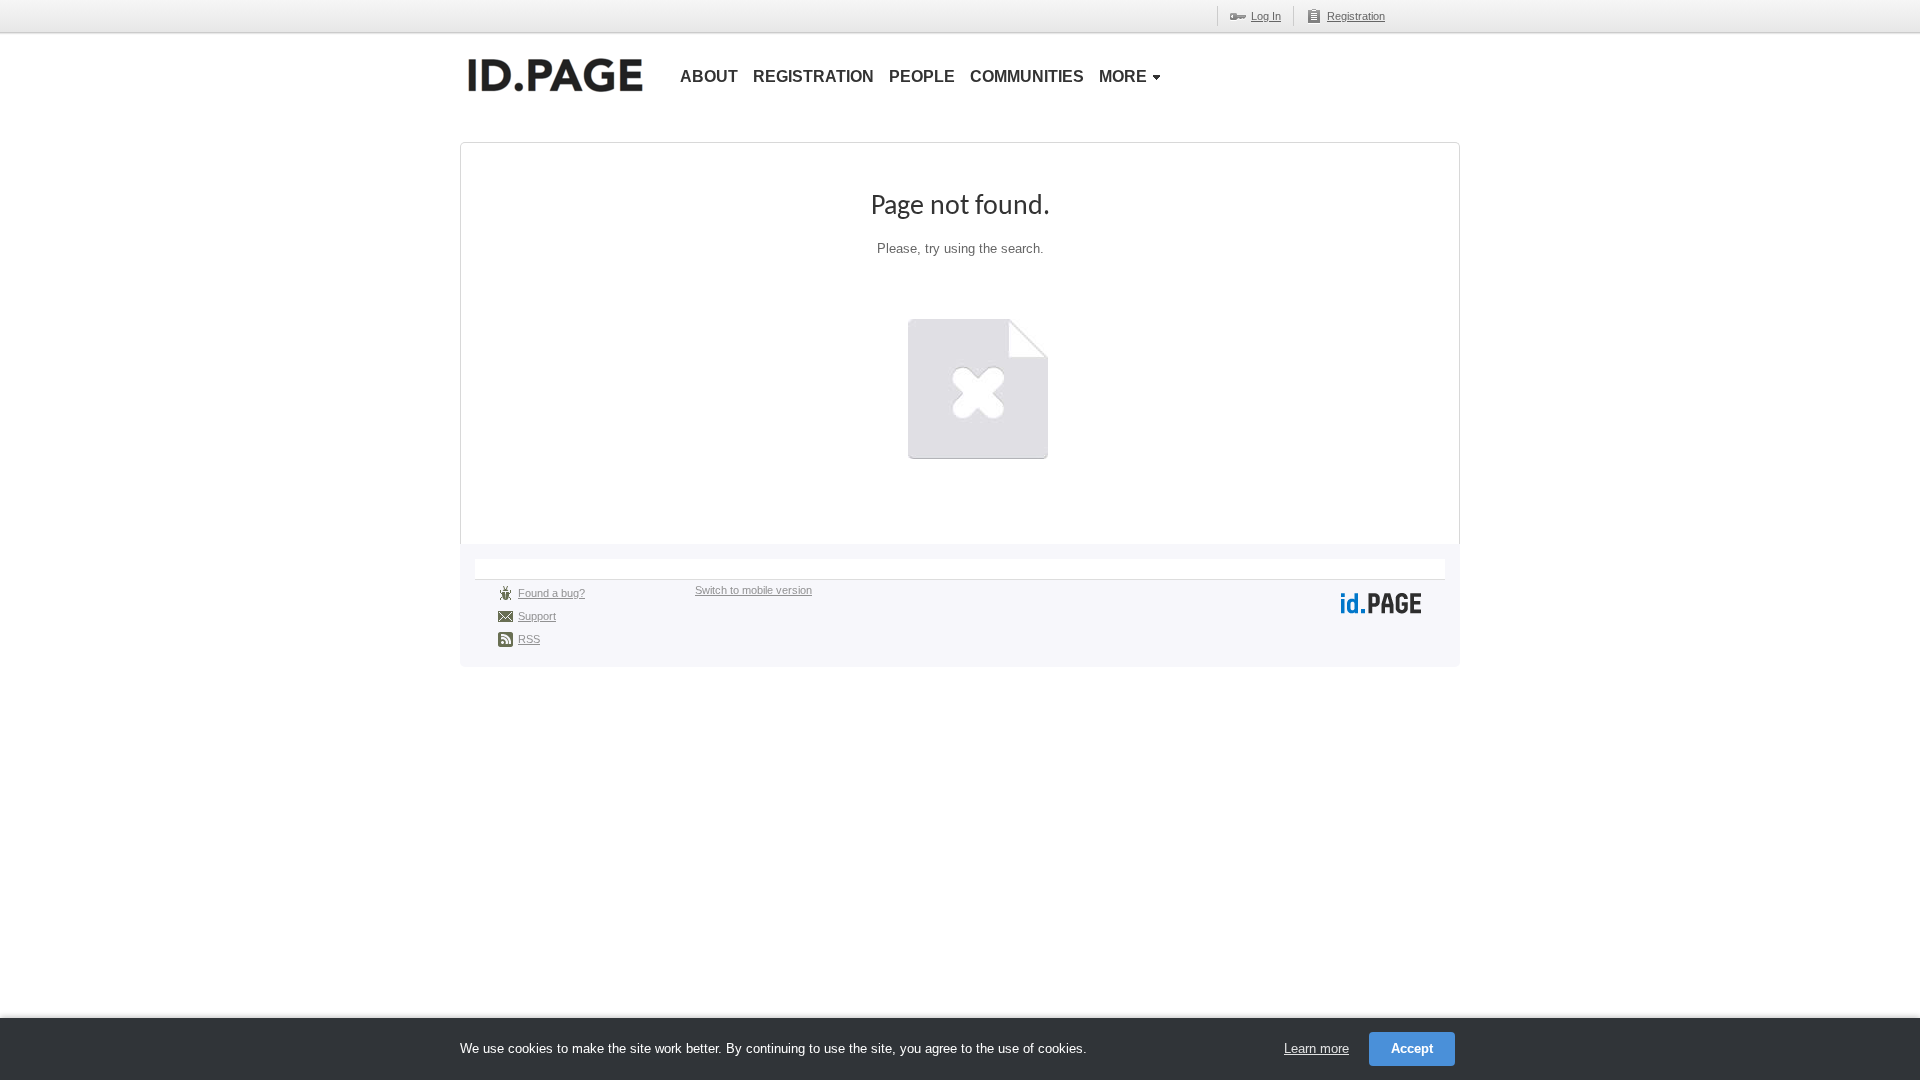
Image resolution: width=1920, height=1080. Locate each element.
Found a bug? (551, 593)
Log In (1266, 16)
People (922, 76)
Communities (1027, 76)
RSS (529, 639)
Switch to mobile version (753, 590)
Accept (1412, 1048)
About (709, 76)
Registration (1356, 16)
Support (537, 616)
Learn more (1316, 1048)
